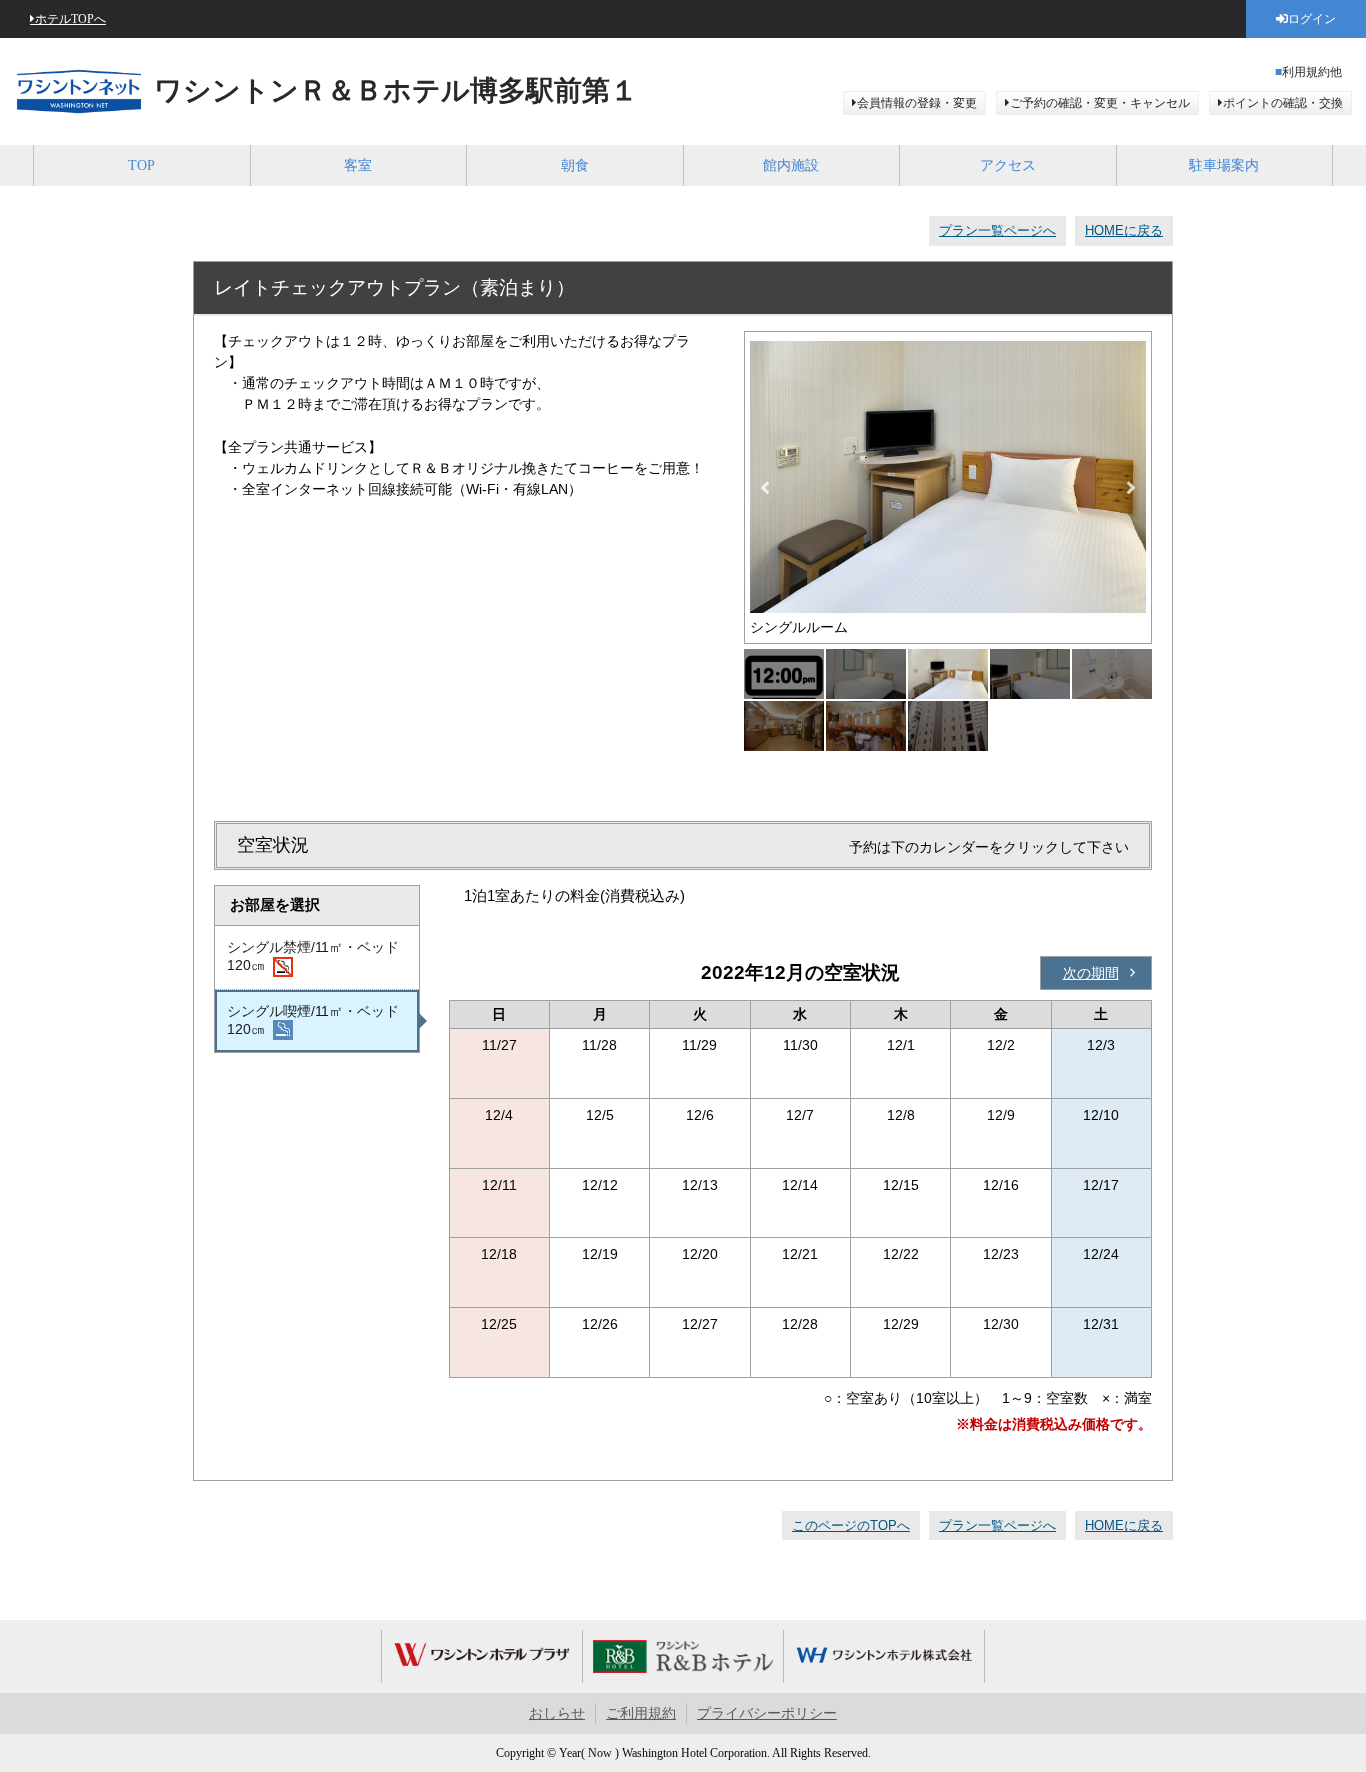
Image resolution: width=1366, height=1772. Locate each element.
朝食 (575, 165)
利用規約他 (1312, 72)
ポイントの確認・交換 (1283, 103)
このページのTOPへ (851, 1525)
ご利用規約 (641, 1713)
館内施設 (791, 165)
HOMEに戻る (1124, 230)
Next (1131, 488)
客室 (358, 165)
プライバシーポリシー (767, 1713)
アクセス (1008, 165)
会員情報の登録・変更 (917, 103)
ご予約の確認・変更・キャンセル (1100, 103)
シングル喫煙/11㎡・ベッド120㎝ (313, 1020)
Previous (765, 488)
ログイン (1312, 19)
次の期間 (1091, 973)
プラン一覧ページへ (997, 230)
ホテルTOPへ (70, 19)
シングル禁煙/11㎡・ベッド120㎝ (313, 956)
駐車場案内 (1224, 165)
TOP (141, 165)
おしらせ (557, 1713)
